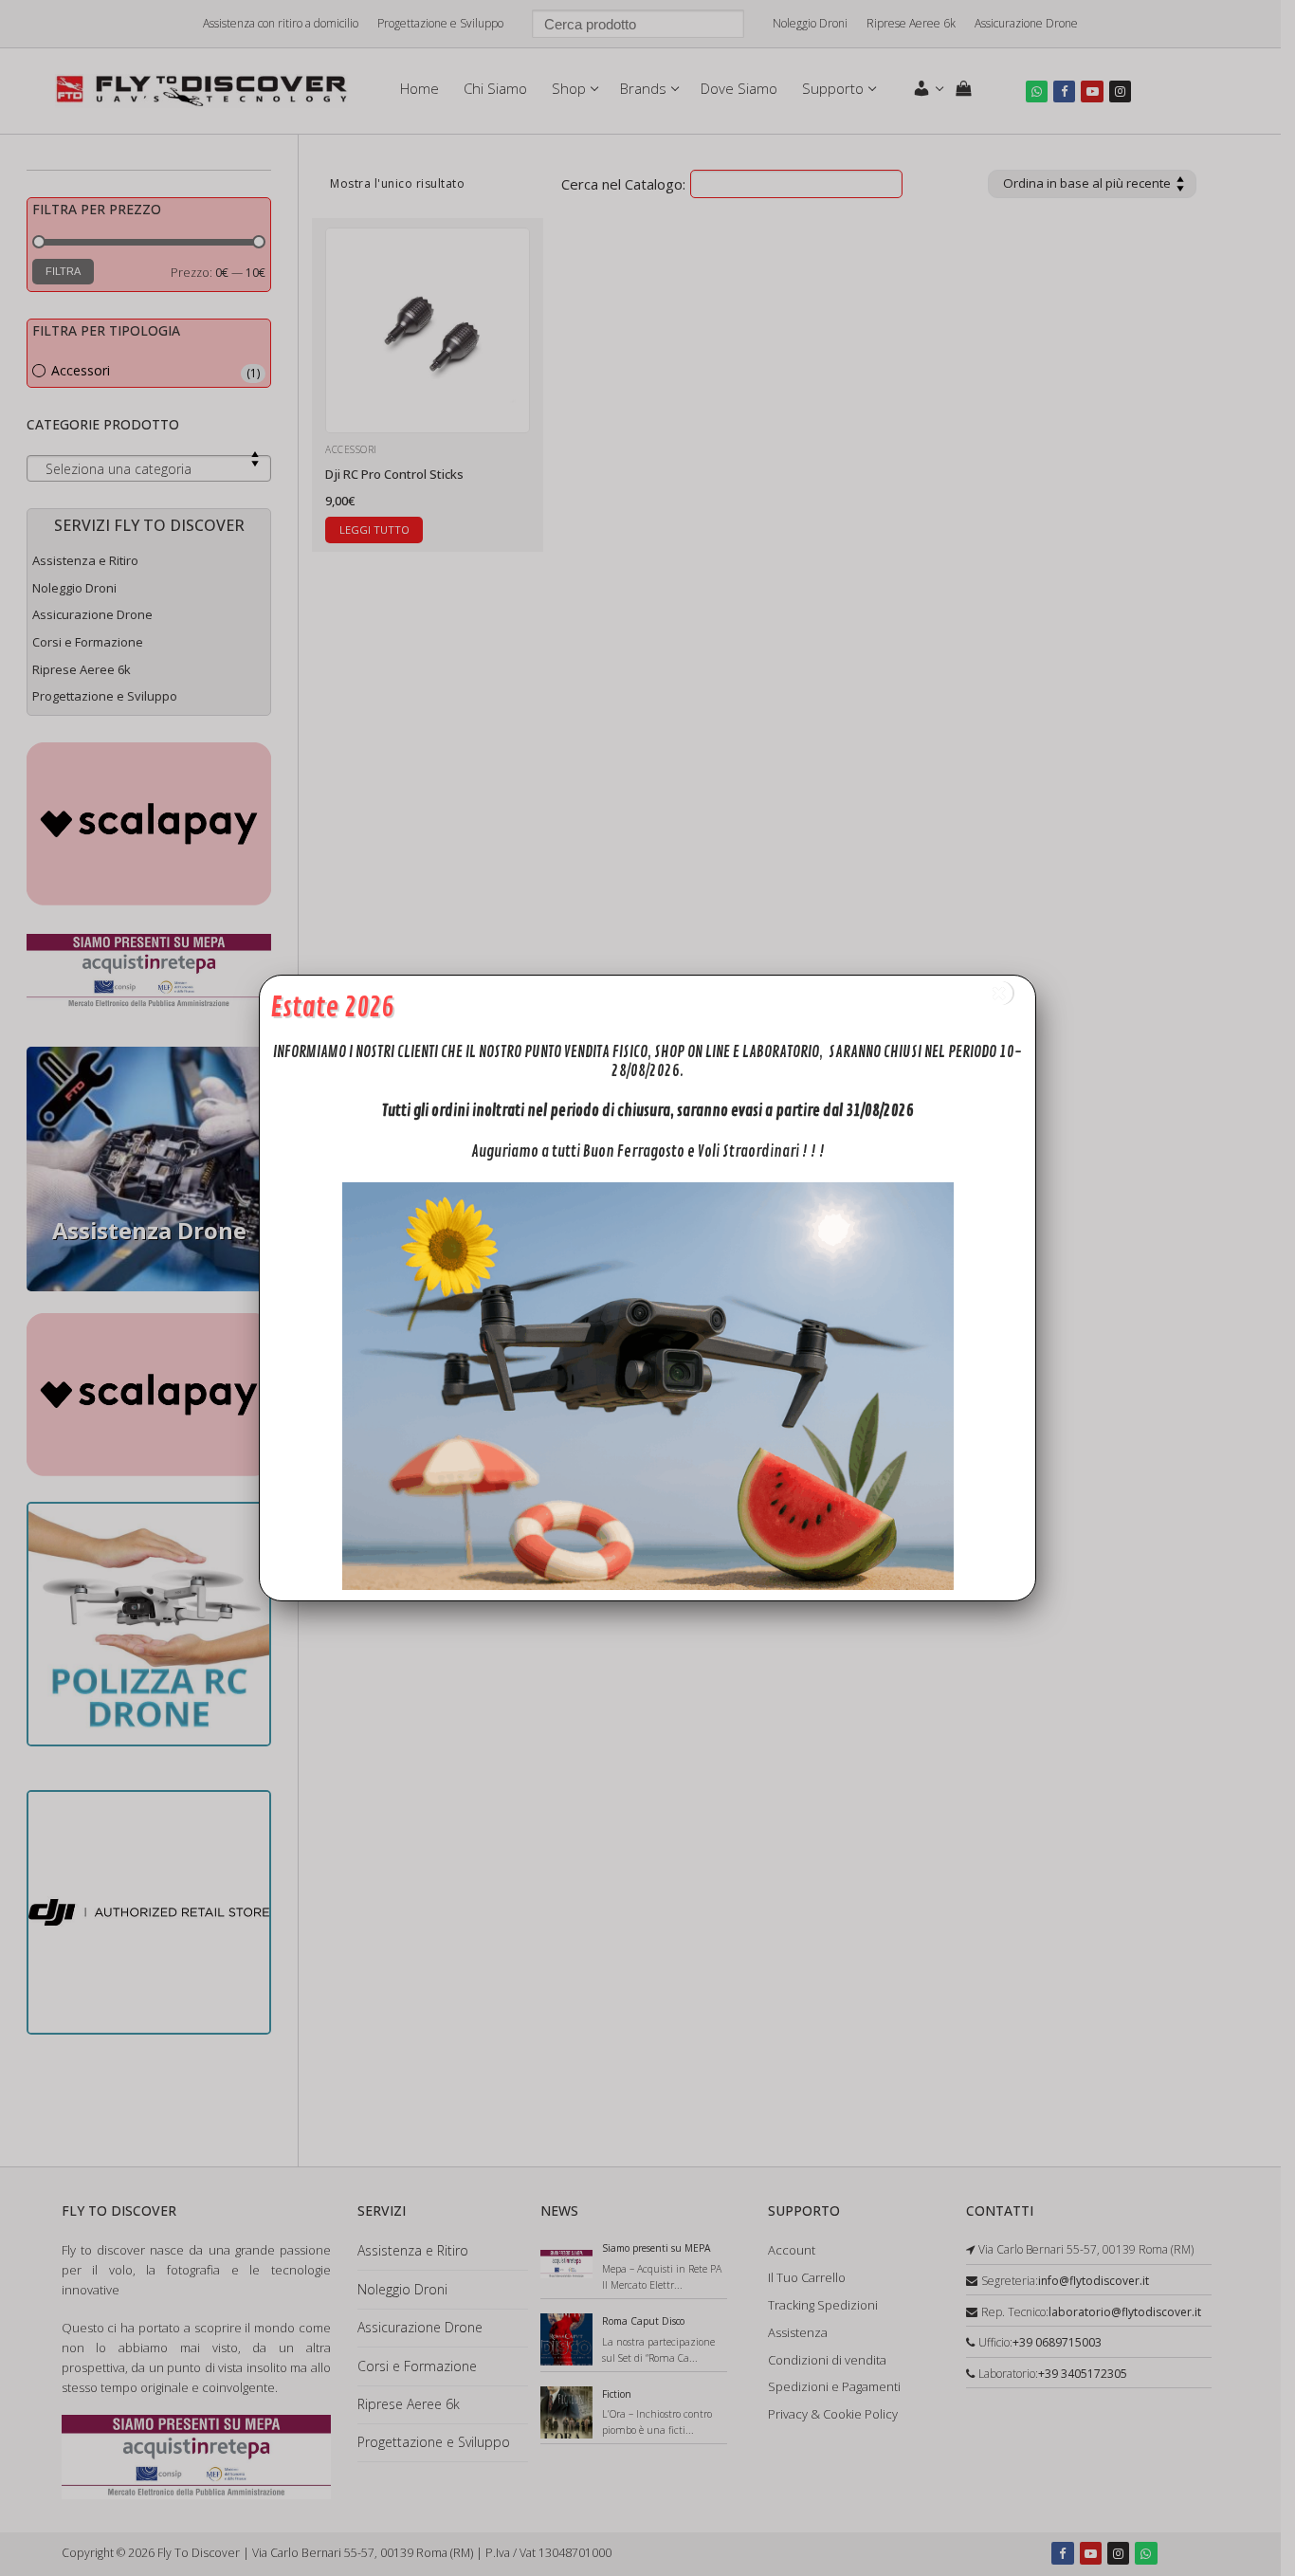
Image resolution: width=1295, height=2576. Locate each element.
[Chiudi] (1000, 993)
